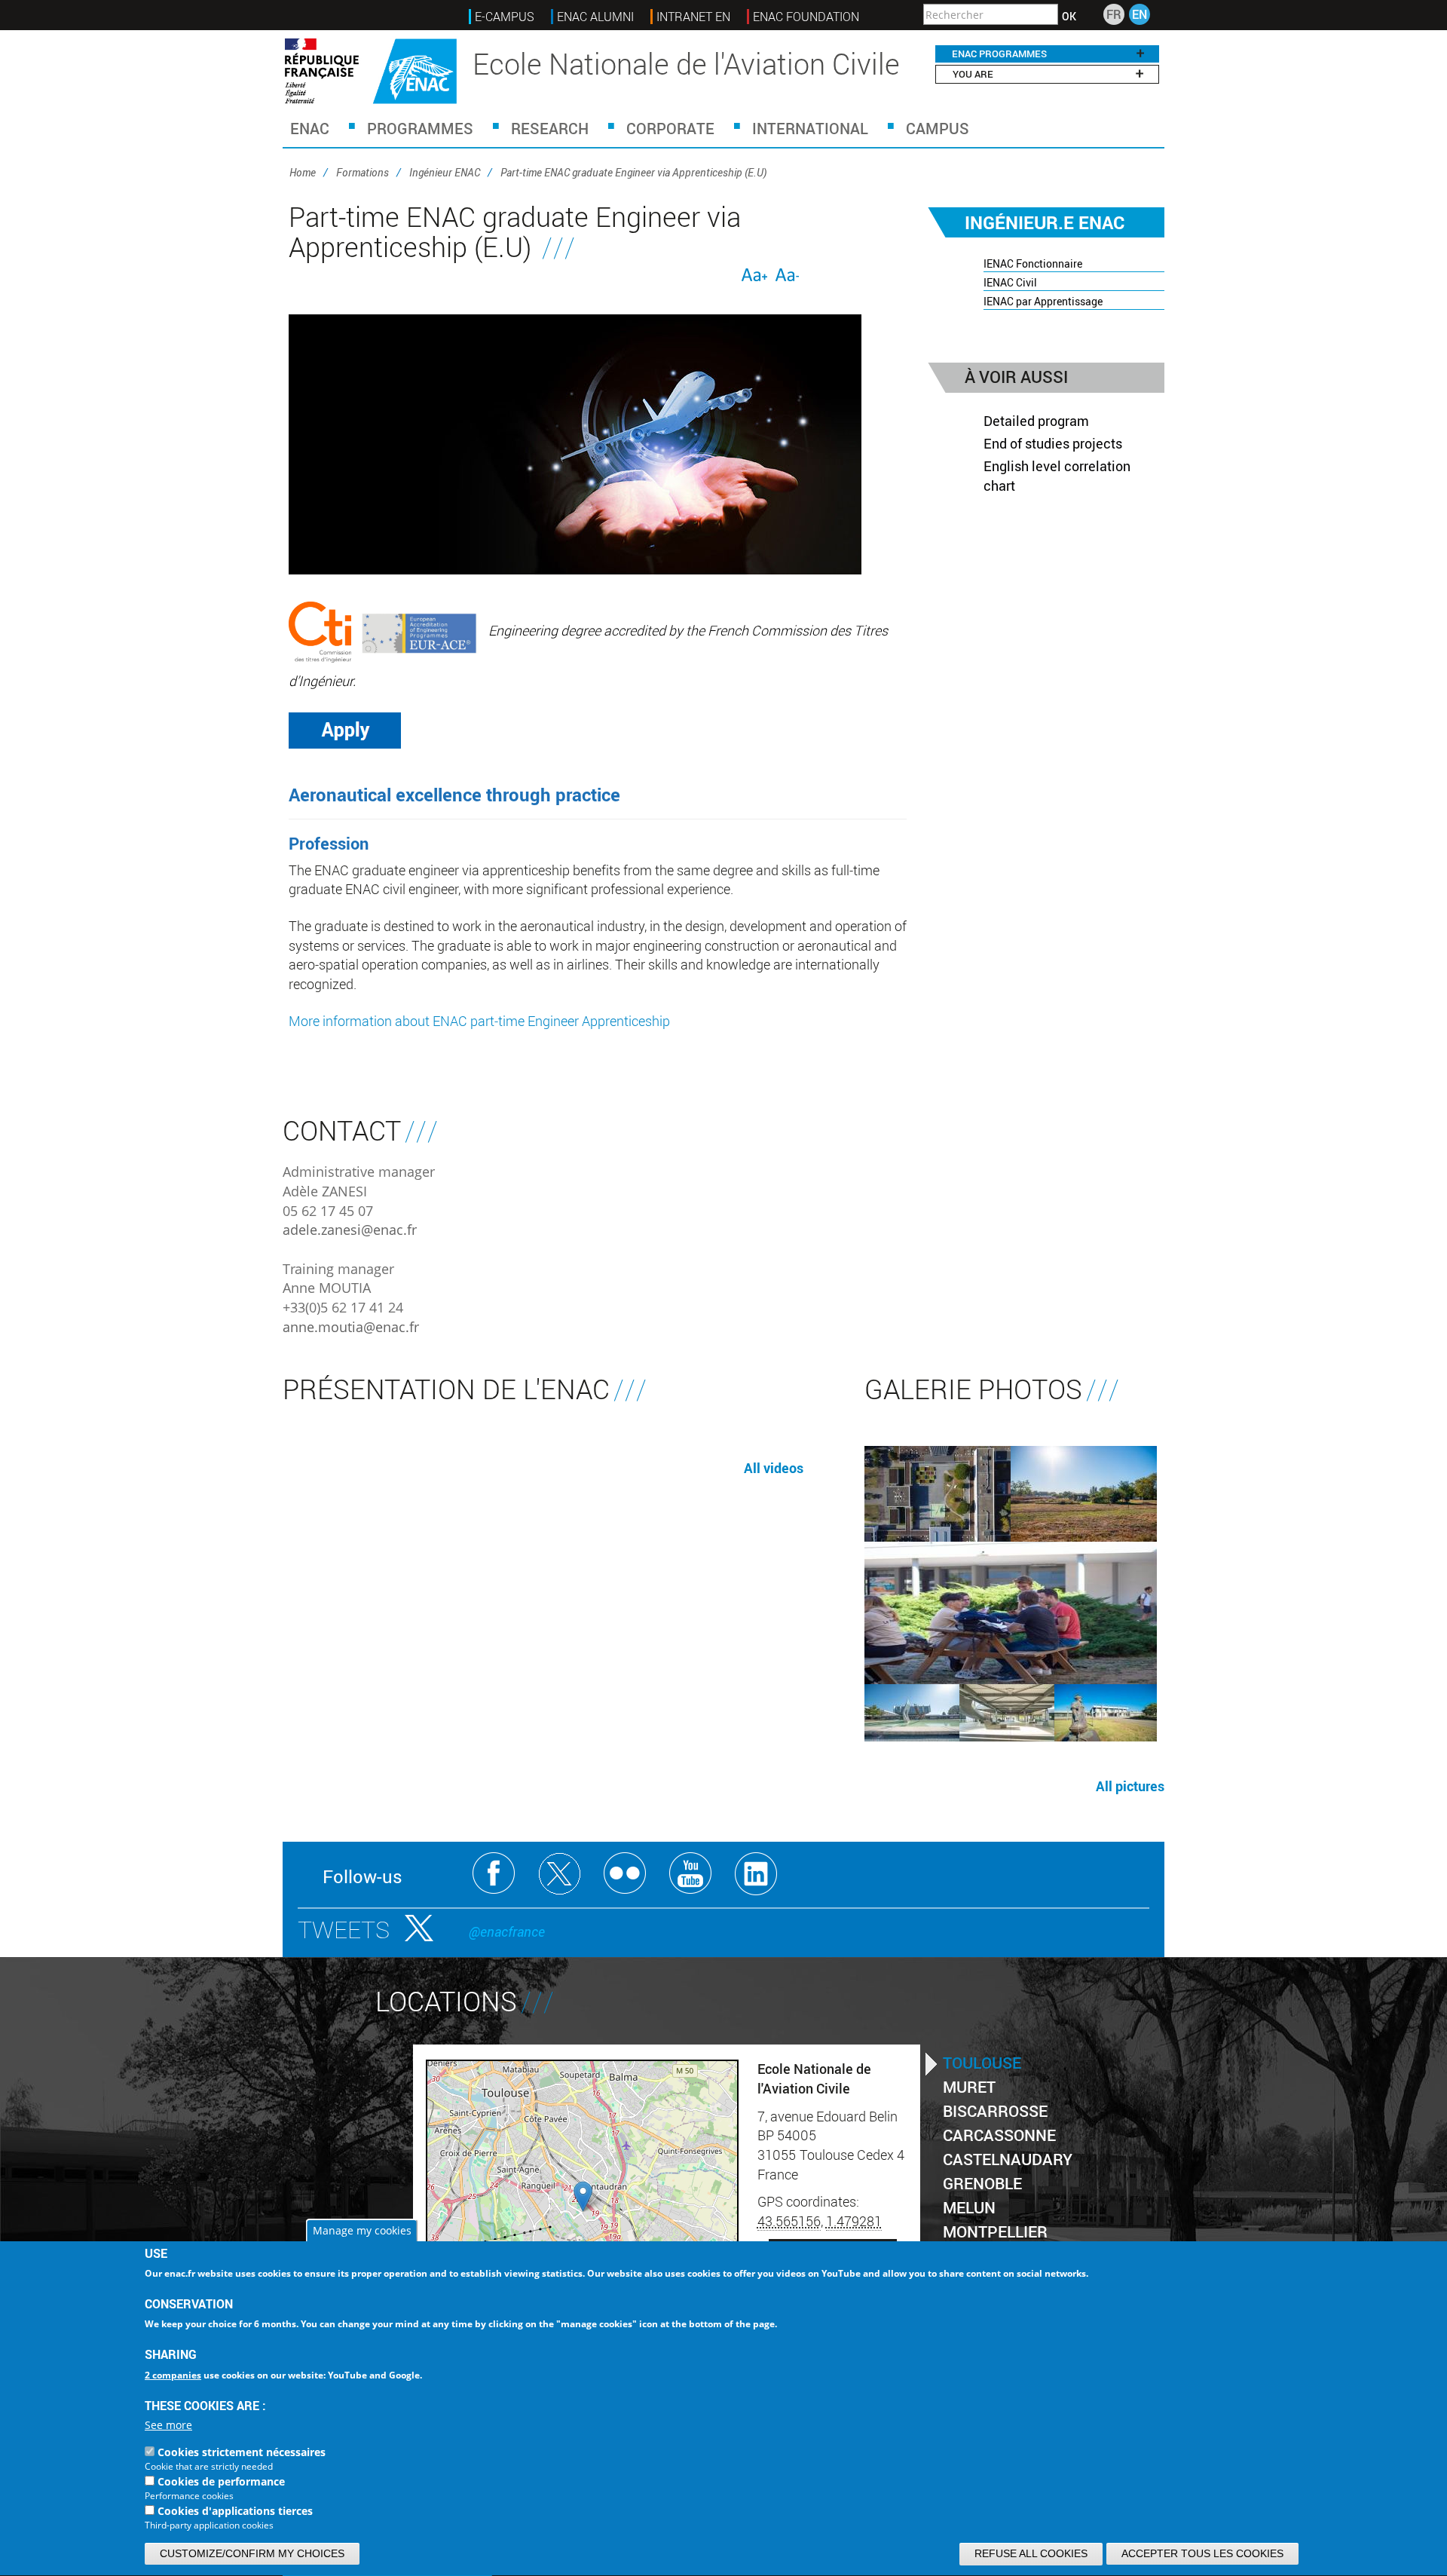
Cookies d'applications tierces (235, 2512)
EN (1140, 14)
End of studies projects (1053, 443)
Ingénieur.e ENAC (1045, 222)
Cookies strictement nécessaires (242, 2453)
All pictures (1130, 1786)
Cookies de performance (221, 2482)
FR (1114, 14)
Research (550, 128)
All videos (774, 1468)
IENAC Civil (1010, 282)
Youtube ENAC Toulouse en (691, 1874)
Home (303, 172)
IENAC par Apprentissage (1043, 301)
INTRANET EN (693, 17)
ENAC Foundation (806, 17)
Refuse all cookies (1031, 2553)
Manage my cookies (362, 2230)
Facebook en (494, 1874)
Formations (363, 172)
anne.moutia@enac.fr (351, 1327)
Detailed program (1036, 421)
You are (973, 74)
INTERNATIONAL (810, 128)
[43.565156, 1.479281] (583, 2196)
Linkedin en (756, 1874)
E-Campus (505, 17)
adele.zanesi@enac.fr (350, 1230)
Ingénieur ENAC (445, 172)
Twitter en (560, 1874)
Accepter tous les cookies (1202, 2553)
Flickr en (625, 1874)
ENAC (310, 128)
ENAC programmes (999, 54)
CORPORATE (670, 128)
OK (1069, 17)
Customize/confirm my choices (252, 2553)
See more (168, 2426)
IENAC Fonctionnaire (1033, 263)
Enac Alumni (595, 17)
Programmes (420, 128)
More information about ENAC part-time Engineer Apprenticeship (479, 1021)
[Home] (371, 71)
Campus (938, 128)
